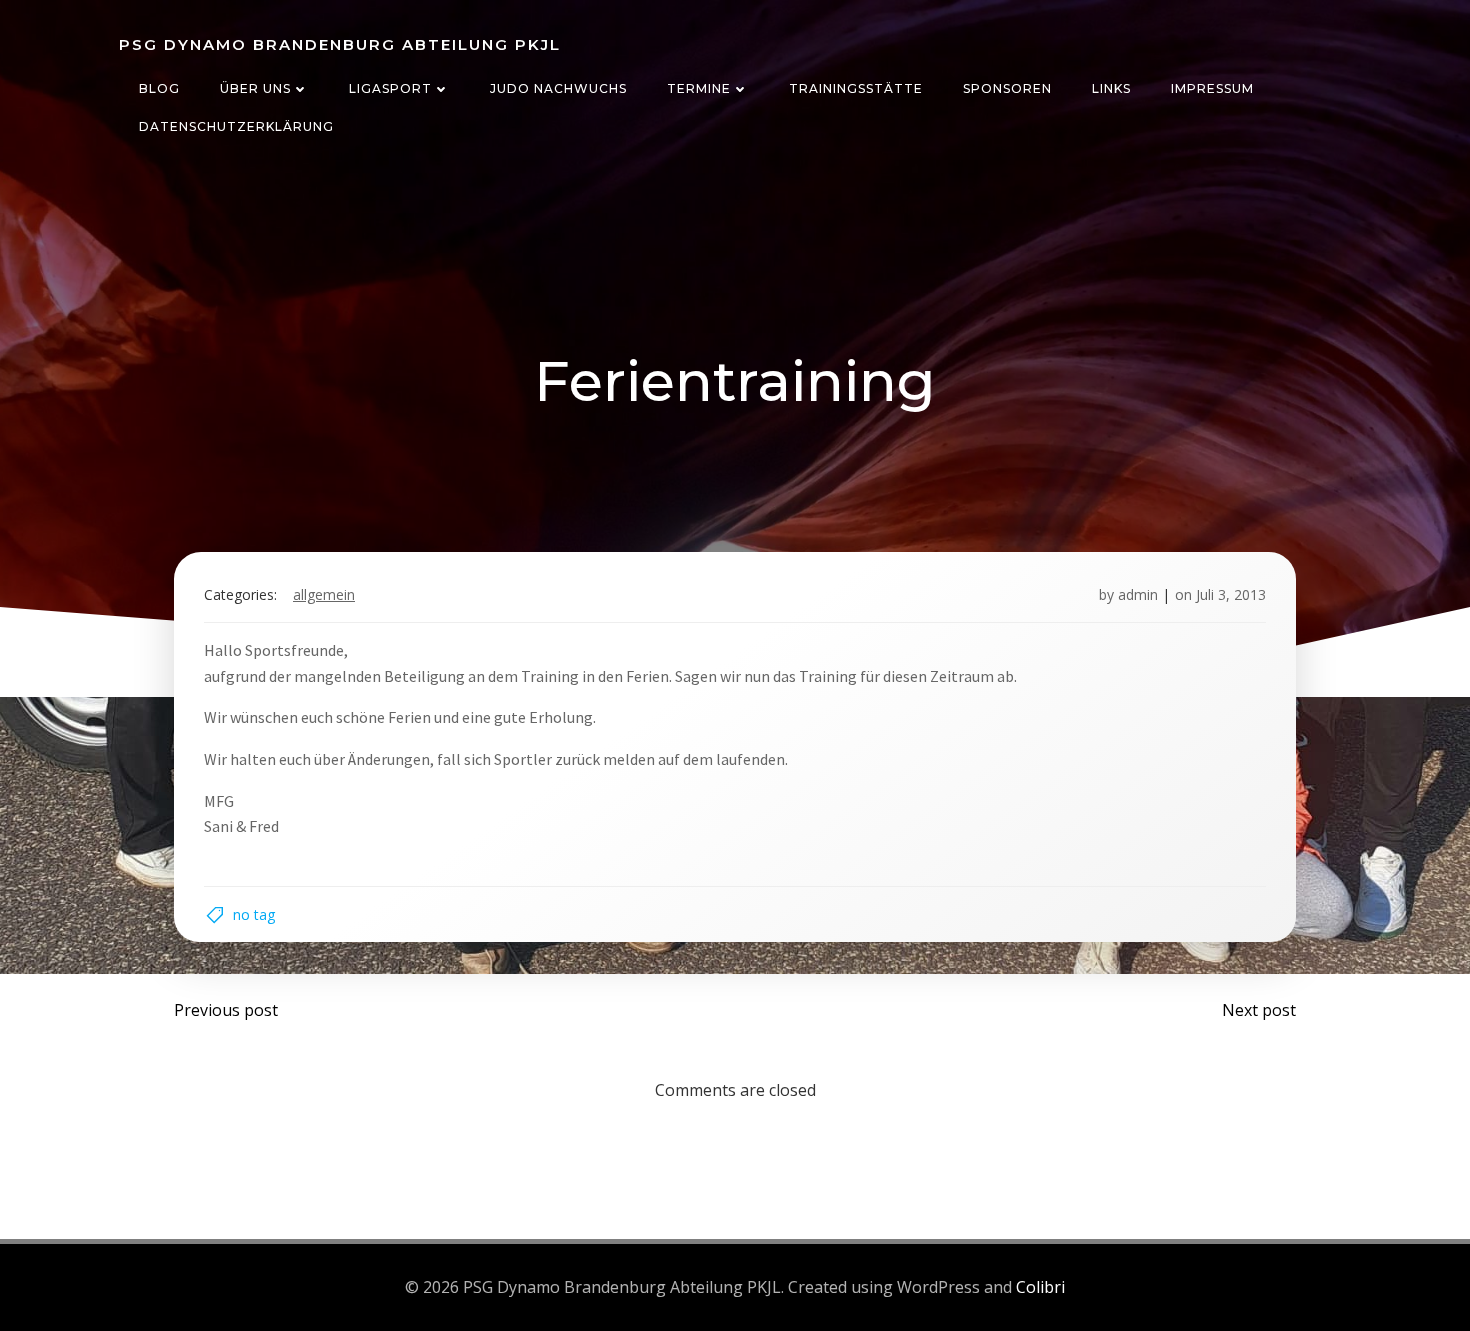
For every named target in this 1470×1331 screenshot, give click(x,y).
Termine (699, 88)
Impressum (1212, 88)
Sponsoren (1007, 88)
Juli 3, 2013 (1231, 594)
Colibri (1040, 1287)
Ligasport (390, 88)
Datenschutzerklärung (236, 126)
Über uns (255, 88)
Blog (159, 88)
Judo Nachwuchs (558, 88)
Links (1111, 88)
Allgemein (324, 594)
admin (1138, 594)
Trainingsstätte (856, 88)
